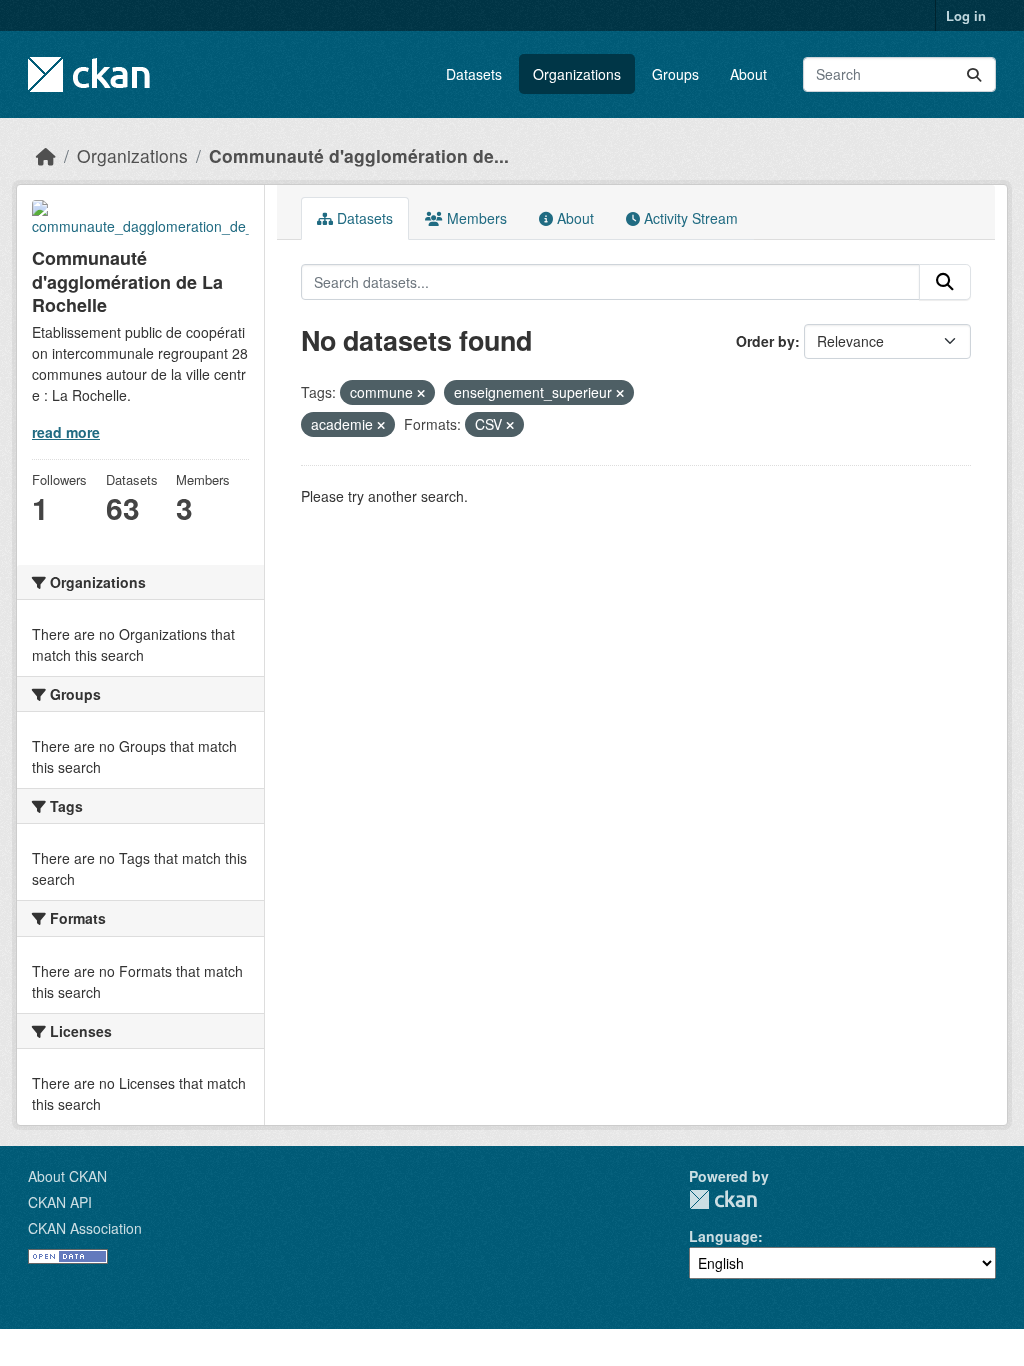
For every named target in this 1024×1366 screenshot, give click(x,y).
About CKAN (67, 1176)
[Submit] (974, 74)
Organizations (577, 74)
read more (66, 432)
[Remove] (421, 393)
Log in (966, 15)
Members (475, 218)
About (748, 74)
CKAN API (60, 1202)
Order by (765, 341)
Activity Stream (689, 218)
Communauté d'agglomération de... (359, 155)
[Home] (46, 155)
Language (723, 1236)
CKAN (723, 1199)
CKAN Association (85, 1228)
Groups (675, 74)
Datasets (474, 74)
